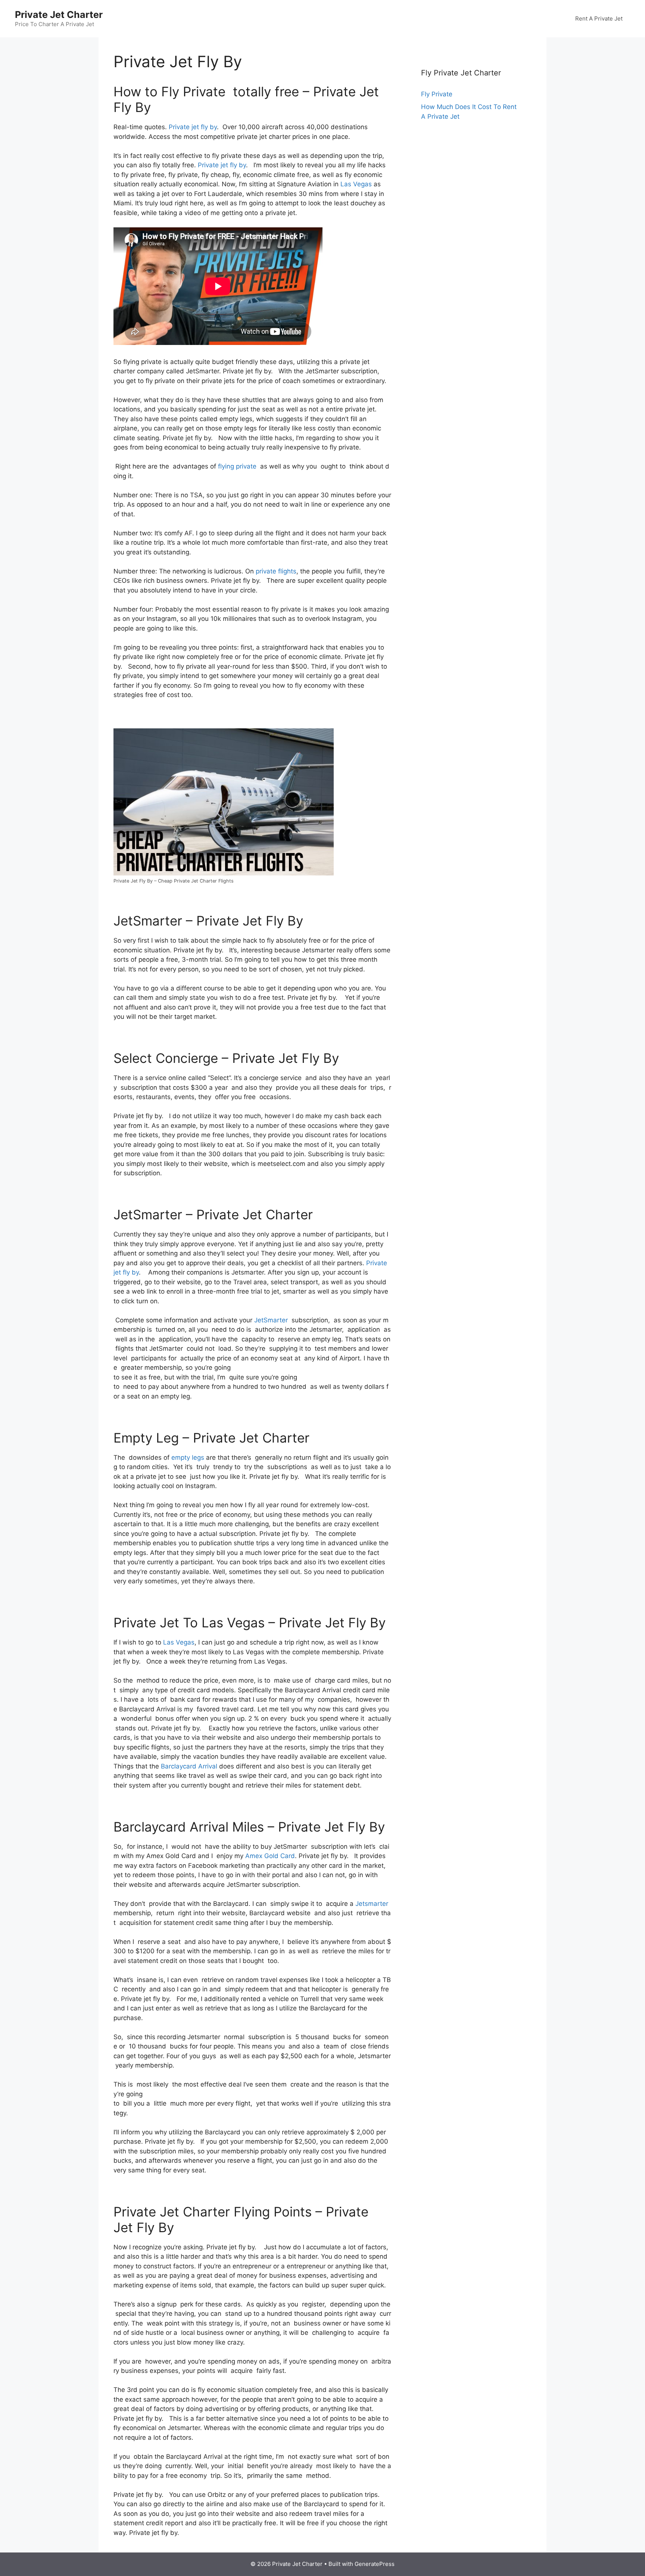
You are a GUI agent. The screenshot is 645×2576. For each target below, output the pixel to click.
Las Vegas (356, 184)
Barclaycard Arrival (189, 1766)
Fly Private (437, 94)
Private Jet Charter (59, 15)
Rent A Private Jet (599, 18)
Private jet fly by (193, 127)
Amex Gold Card (270, 1856)
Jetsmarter (372, 1904)
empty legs (188, 1457)
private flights (276, 571)
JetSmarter (271, 1320)
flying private (237, 466)
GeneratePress (375, 2564)
